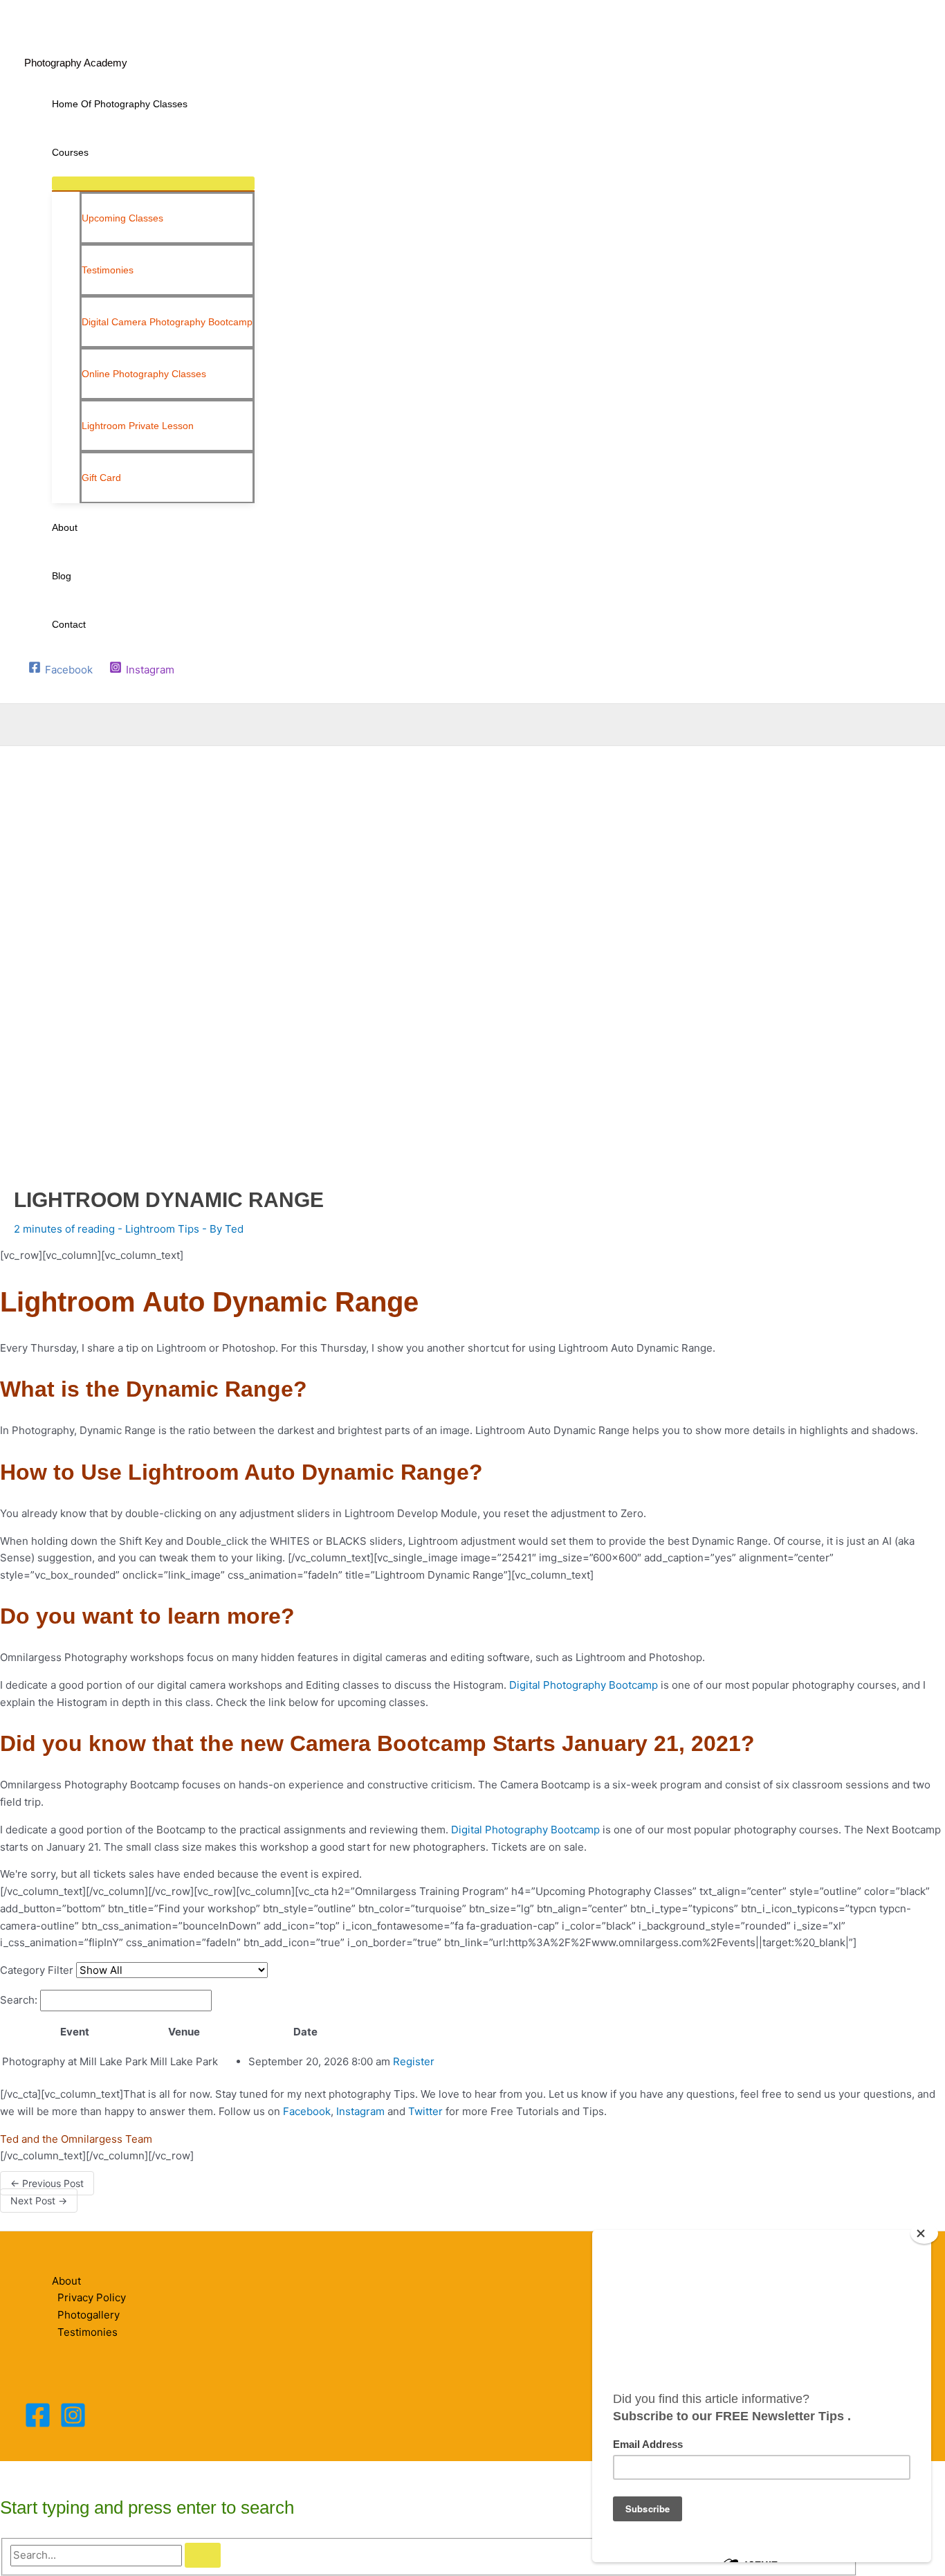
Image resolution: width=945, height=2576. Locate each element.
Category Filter (37, 1970)
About (66, 2281)
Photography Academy (76, 63)
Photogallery (89, 2315)
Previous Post (47, 2183)
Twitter (425, 2111)
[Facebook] (38, 2425)
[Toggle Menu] (153, 183)
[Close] (924, 2233)
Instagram (360, 2111)
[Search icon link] (33, 690)
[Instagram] (73, 2425)
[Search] (203, 2555)
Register (414, 2061)
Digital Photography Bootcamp (584, 1685)
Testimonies (88, 2332)
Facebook (307, 2111)
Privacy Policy (92, 2297)
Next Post (39, 2201)
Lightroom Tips (162, 1229)
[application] (94, 152)
